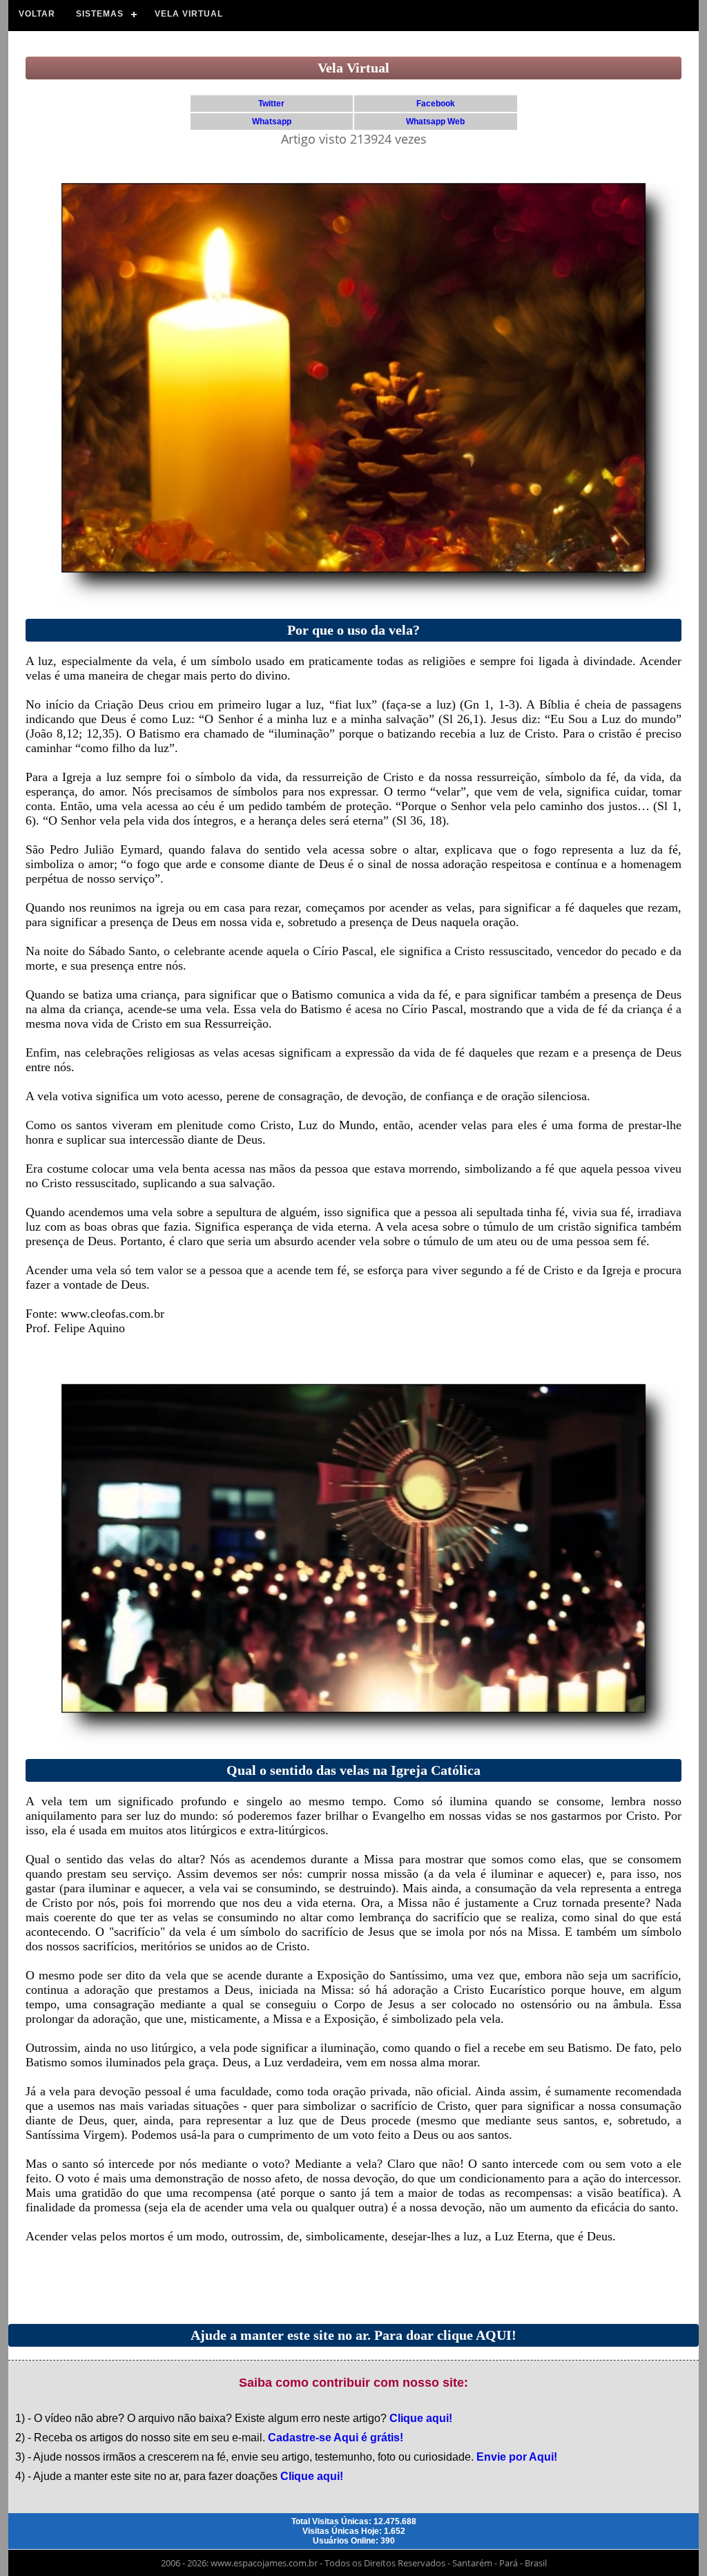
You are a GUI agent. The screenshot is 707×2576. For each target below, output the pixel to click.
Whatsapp (272, 122)
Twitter (271, 104)
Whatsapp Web (435, 122)
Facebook (436, 104)
